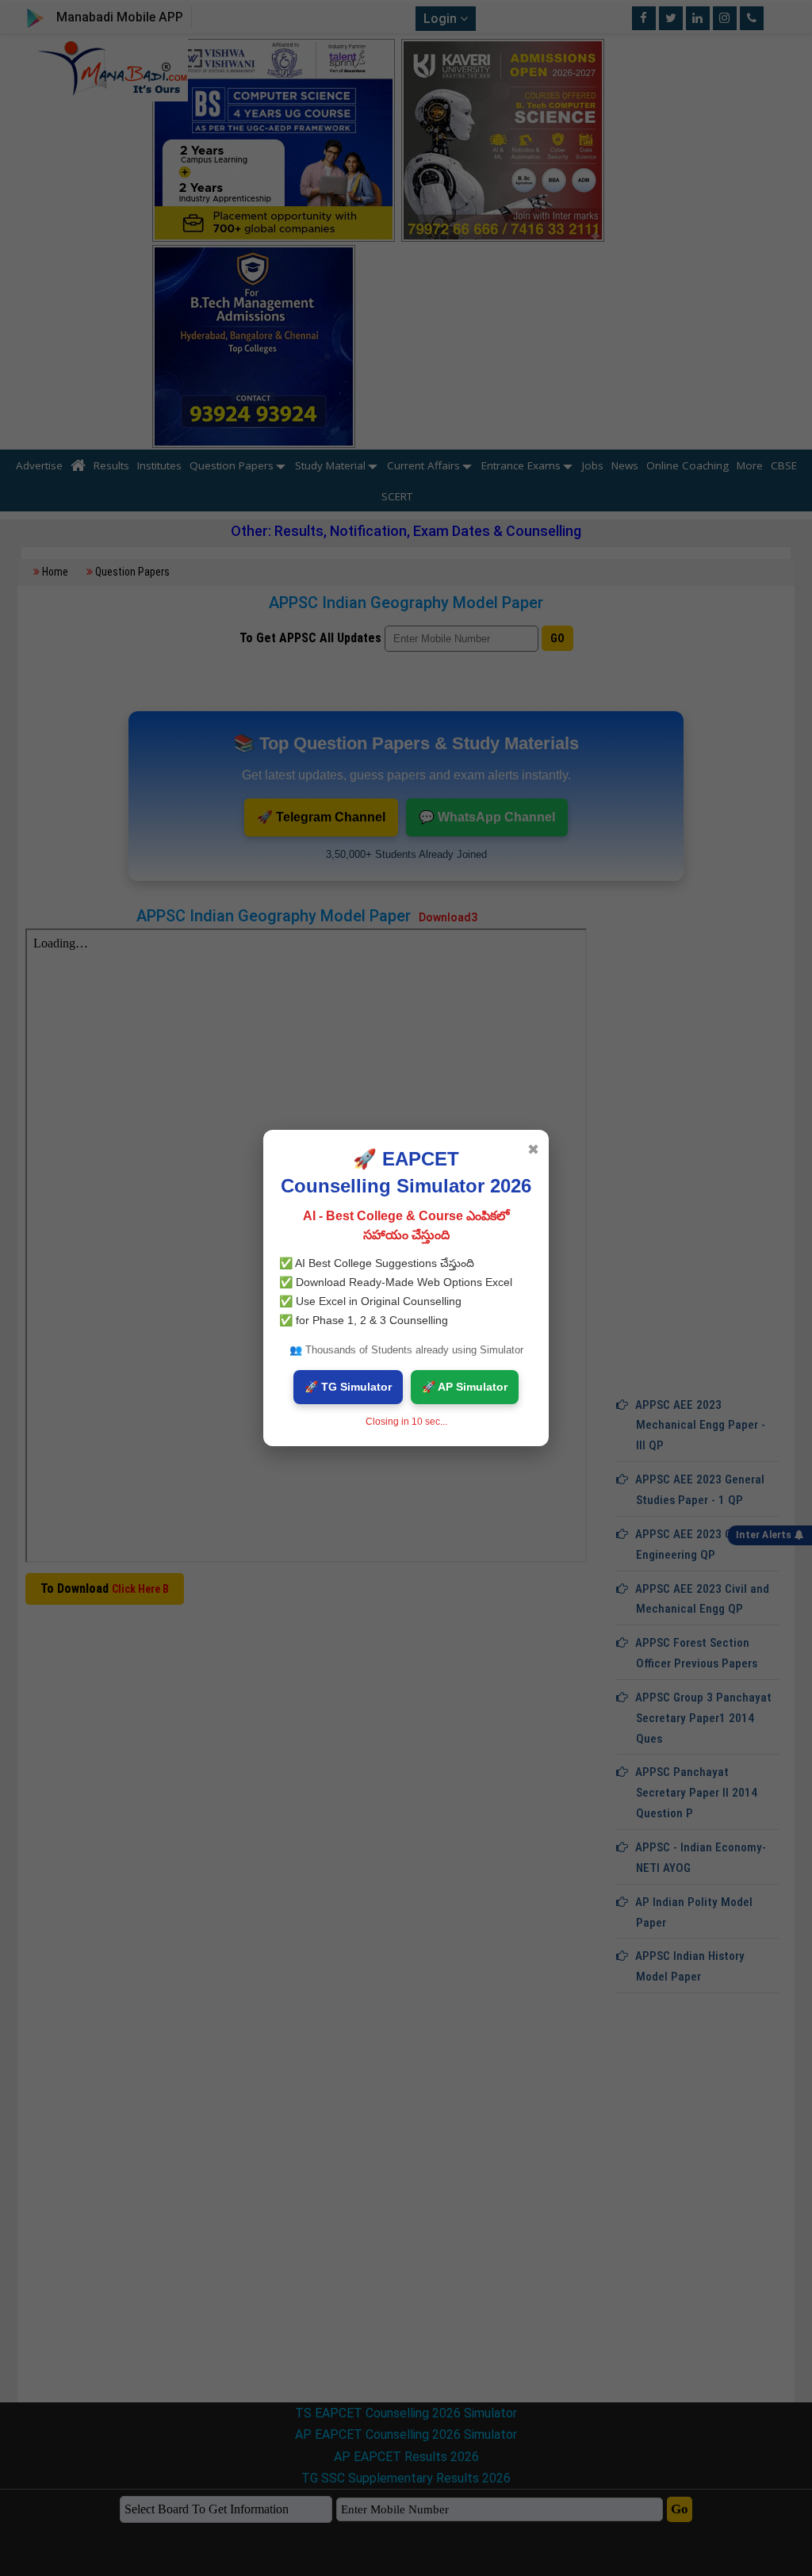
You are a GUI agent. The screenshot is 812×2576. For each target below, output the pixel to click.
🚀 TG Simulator (348, 1387)
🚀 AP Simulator (465, 1387)
